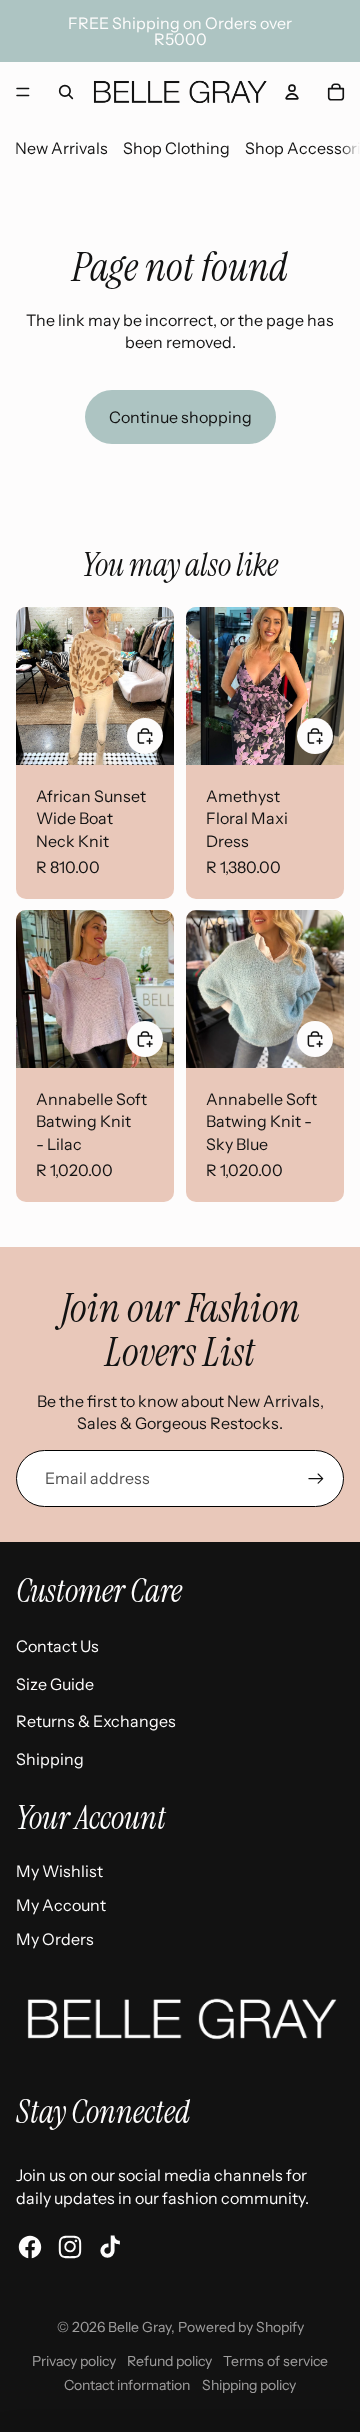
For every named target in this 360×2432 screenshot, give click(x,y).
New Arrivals (61, 148)
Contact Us (57, 1646)
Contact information (127, 2385)
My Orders (55, 1939)
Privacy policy (74, 2361)
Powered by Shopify (241, 2327)
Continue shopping (180, 417)
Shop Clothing (176, 148)
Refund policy (169, 2361)
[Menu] (23, 92)
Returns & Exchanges (96, 1721)
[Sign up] (316, 1478)
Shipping (50, 1759)
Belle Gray (139, 2327)
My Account (61, 1905)
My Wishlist (59, 1871)
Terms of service (275, 2361)
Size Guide (55, 1684)
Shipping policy (249, 2385)
